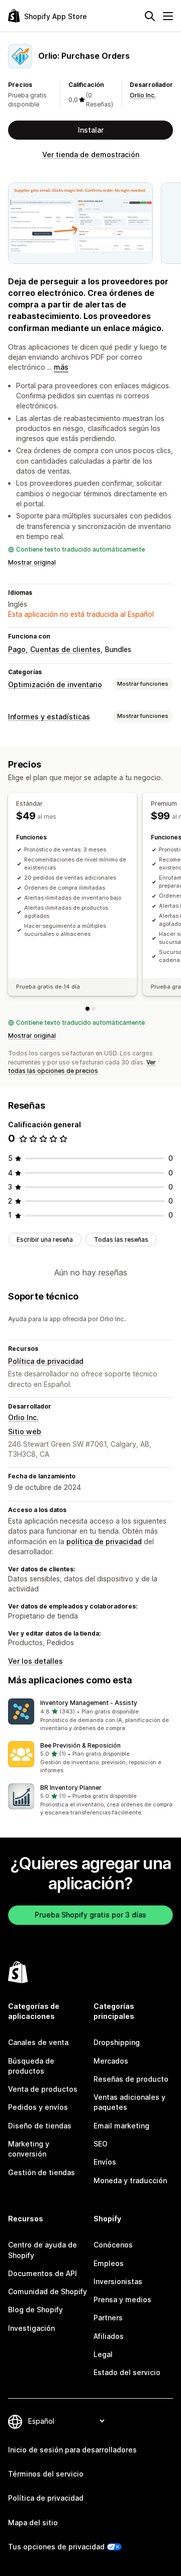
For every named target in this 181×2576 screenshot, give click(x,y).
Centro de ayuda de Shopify (42, 2250)
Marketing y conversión (29, 2149)
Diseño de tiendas (40, 2126)
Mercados (111, 2061)
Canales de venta (38, 2042)
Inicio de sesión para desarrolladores (72, 2450)
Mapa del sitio (33, 2523)
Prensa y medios (122, 2299)
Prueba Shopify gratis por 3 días (90, 1915)
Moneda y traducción (130, 2180)
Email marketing (121, 2126)
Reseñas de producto (131, 2079)
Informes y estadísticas (49, 717)
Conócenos (113, 2245)
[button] (90, 1715)
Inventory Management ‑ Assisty (89, 1703)
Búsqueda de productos (31, 2066)
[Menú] (168, 16)
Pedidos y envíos (38, 2107)
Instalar (91, 130)
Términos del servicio (46, 2474)
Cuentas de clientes (65, 649)
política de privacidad (104, 1541)
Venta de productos (43, 2089)
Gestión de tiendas (41, 2172)
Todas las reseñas (121, 1240)
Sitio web (25, 1431)
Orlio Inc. (143, 95)
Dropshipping (117, 2042)
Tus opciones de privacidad (56, 2547)
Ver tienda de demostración (91, 154)
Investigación (31, 2328)
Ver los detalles (35, 1661)
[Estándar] (87, 1009)
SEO (101, 2144)
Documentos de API (42, 2273)
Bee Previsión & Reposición (80, 1745)
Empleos (109, 2263)
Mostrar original (32, 562)
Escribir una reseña (45, 1240)
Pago (17, 649)
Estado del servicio (127, 2372)
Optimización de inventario (55, 684)
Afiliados (109, 2336)
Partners (108, 2318)
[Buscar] (150, 16)
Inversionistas (118, 2281)
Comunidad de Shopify (48, 2291)
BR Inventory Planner (71, 1788)
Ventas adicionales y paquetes (129, 2102)
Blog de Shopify (35, 2310)
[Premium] (94, 1009)
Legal (103, 2354)
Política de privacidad (46, 1361)
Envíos (105, 2162)
